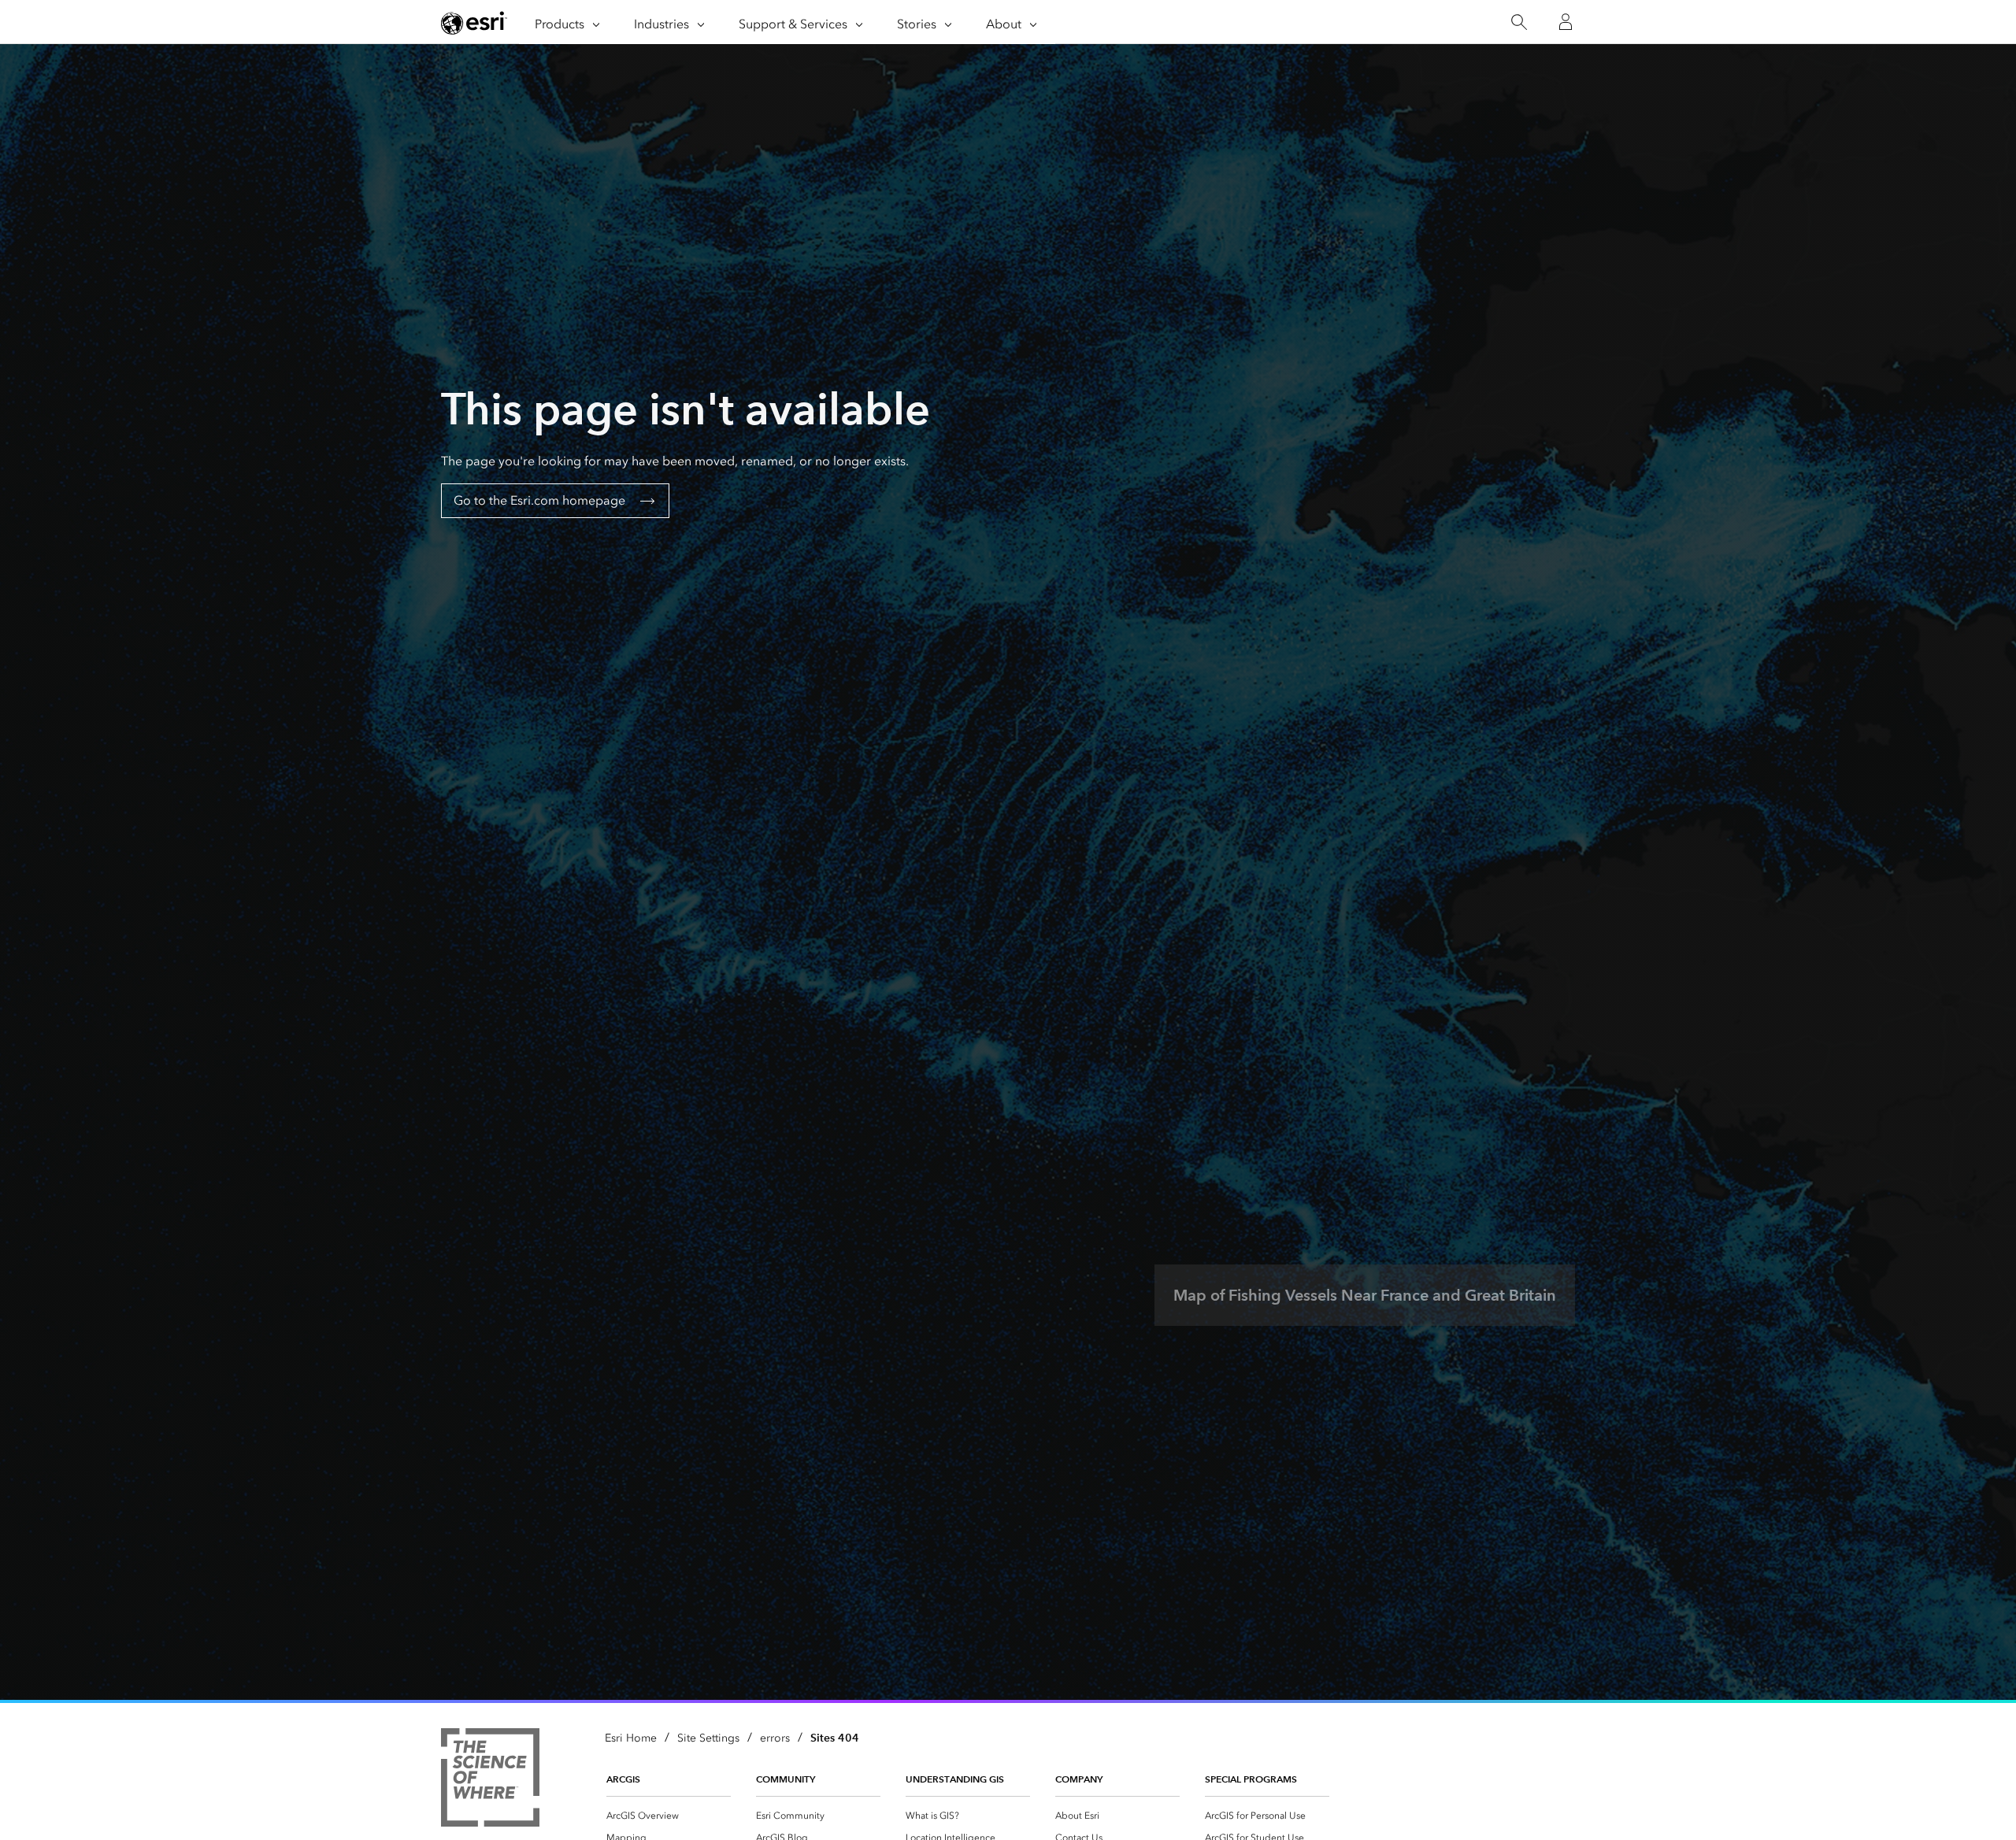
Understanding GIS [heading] (955, 1779)
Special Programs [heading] (1251, 1779)
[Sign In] (1566, 22)
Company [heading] (1079, 1779)
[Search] (1519, 22)
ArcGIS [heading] (623, 1779)
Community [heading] (786, 1779)
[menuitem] (669, 1816)
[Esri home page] (474, 23)
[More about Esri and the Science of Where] (490, 1780)
